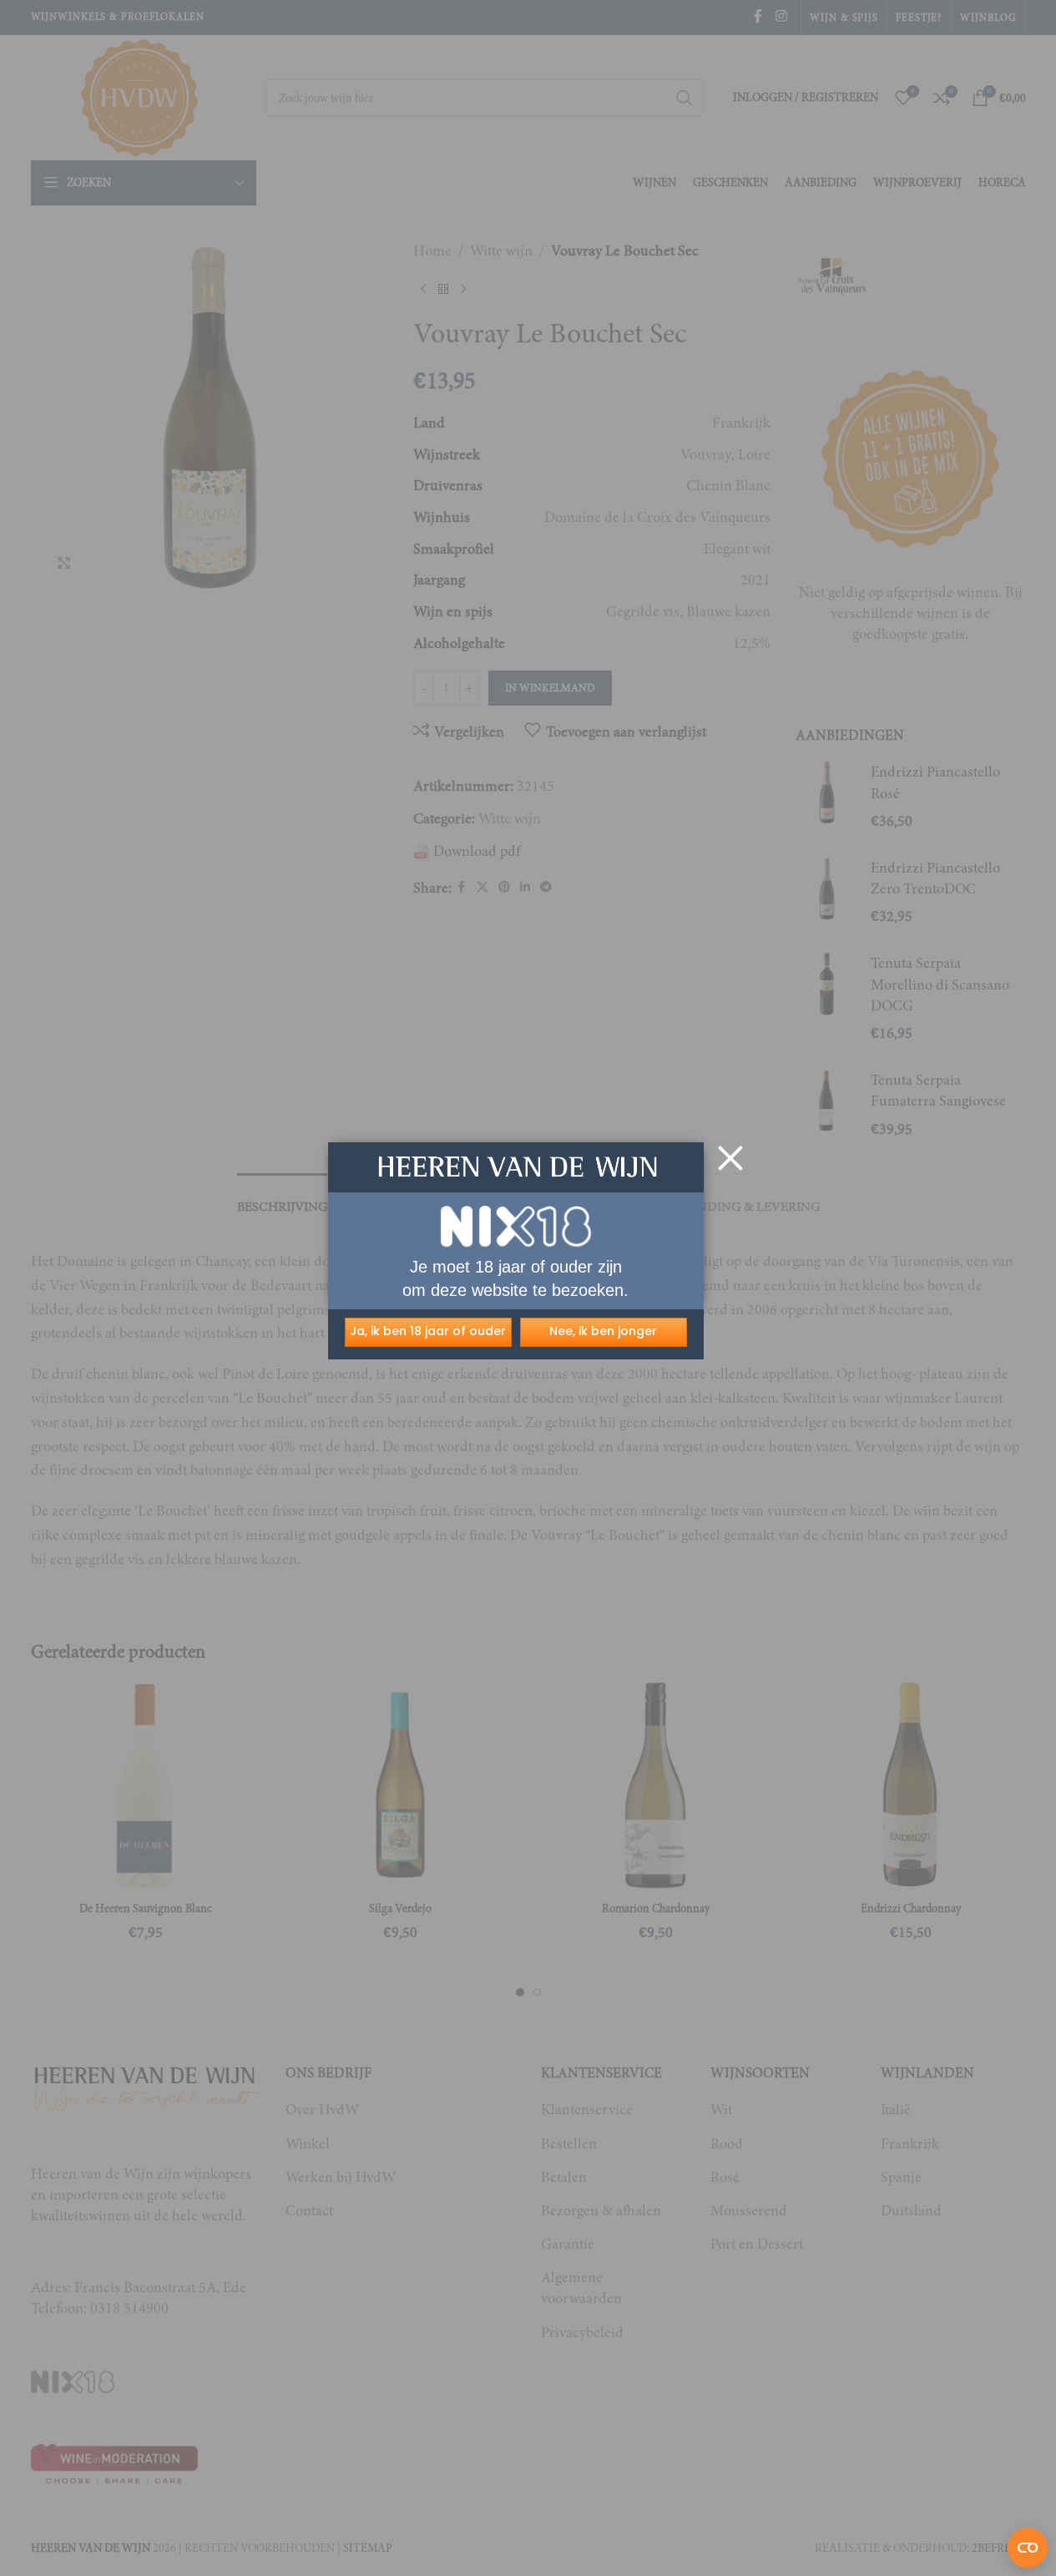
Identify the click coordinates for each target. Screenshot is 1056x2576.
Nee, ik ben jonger (603, 1331)
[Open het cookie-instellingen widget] (1028, 2548)
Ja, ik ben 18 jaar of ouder (428, 1331)
